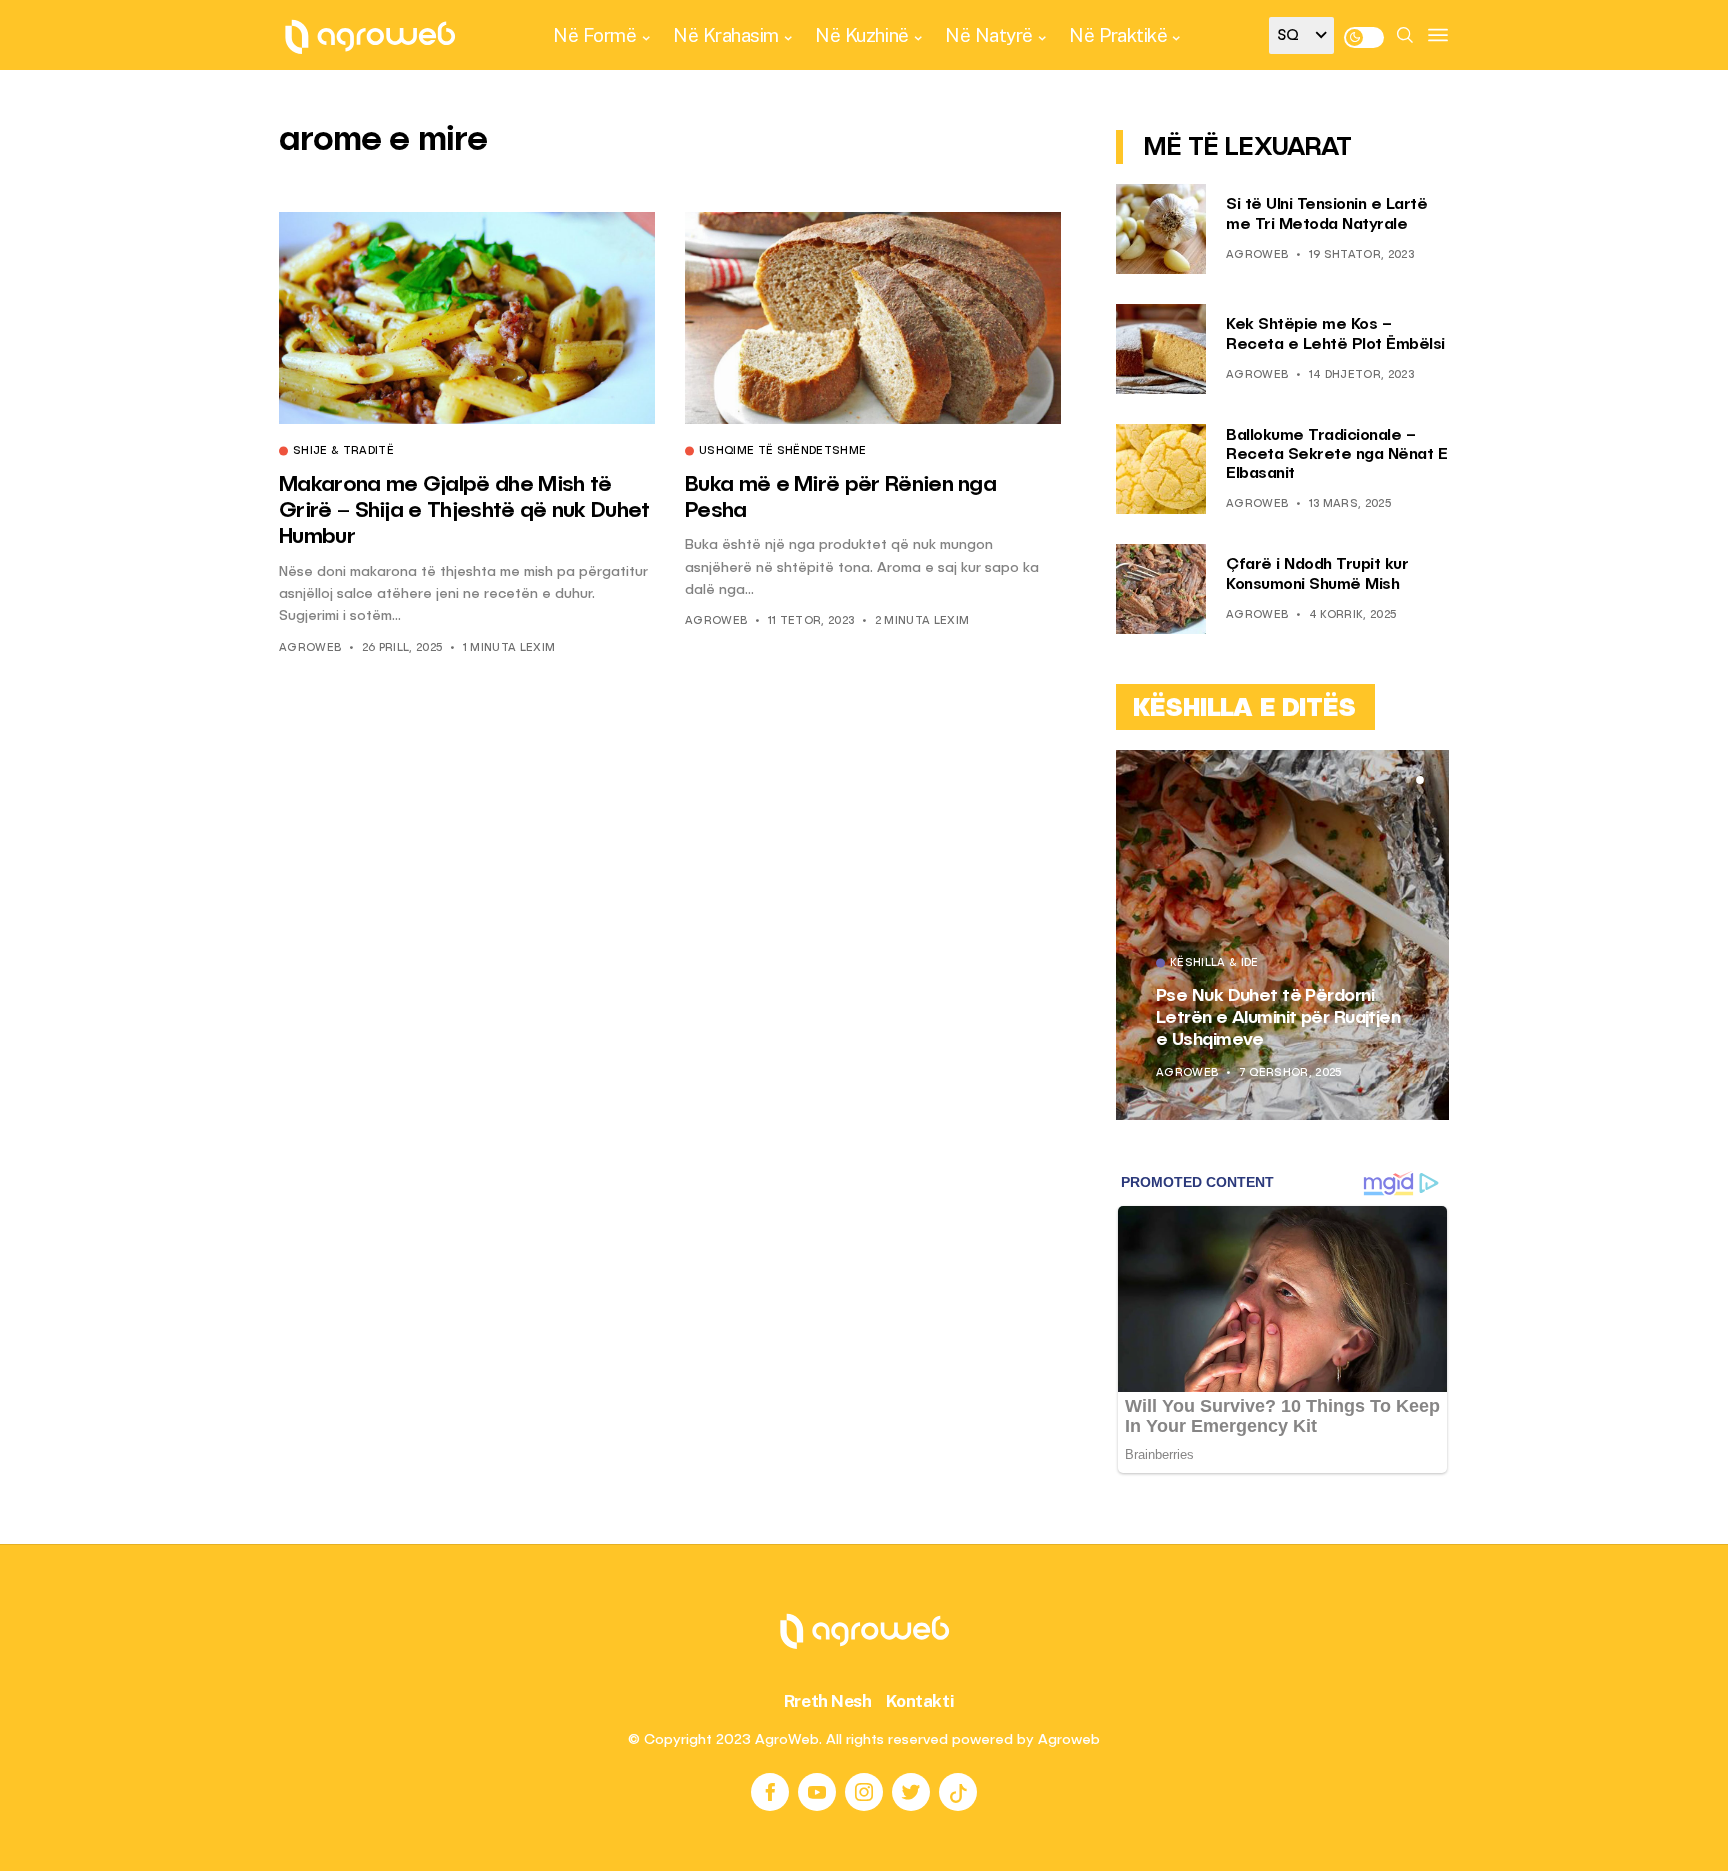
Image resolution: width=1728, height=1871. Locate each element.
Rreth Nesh (828, 1701)
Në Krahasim (726, 35)
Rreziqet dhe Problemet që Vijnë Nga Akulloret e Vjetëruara (1268, 1017)
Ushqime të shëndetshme (782, 452)
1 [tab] (1396, 780)
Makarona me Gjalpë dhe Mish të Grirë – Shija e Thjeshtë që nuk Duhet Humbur (464, 511)
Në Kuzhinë (861, 35)
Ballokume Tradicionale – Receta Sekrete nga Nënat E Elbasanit (1336, 455)
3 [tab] (1420, 780)
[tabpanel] (1282, 935)
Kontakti (920, 1701)
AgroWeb (310, 648)
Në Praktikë (1118, 35)
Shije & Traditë (343, 452)
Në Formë (594, 35)
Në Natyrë (989, 35)
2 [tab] (1408, 780)
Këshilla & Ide (1214, 964)
